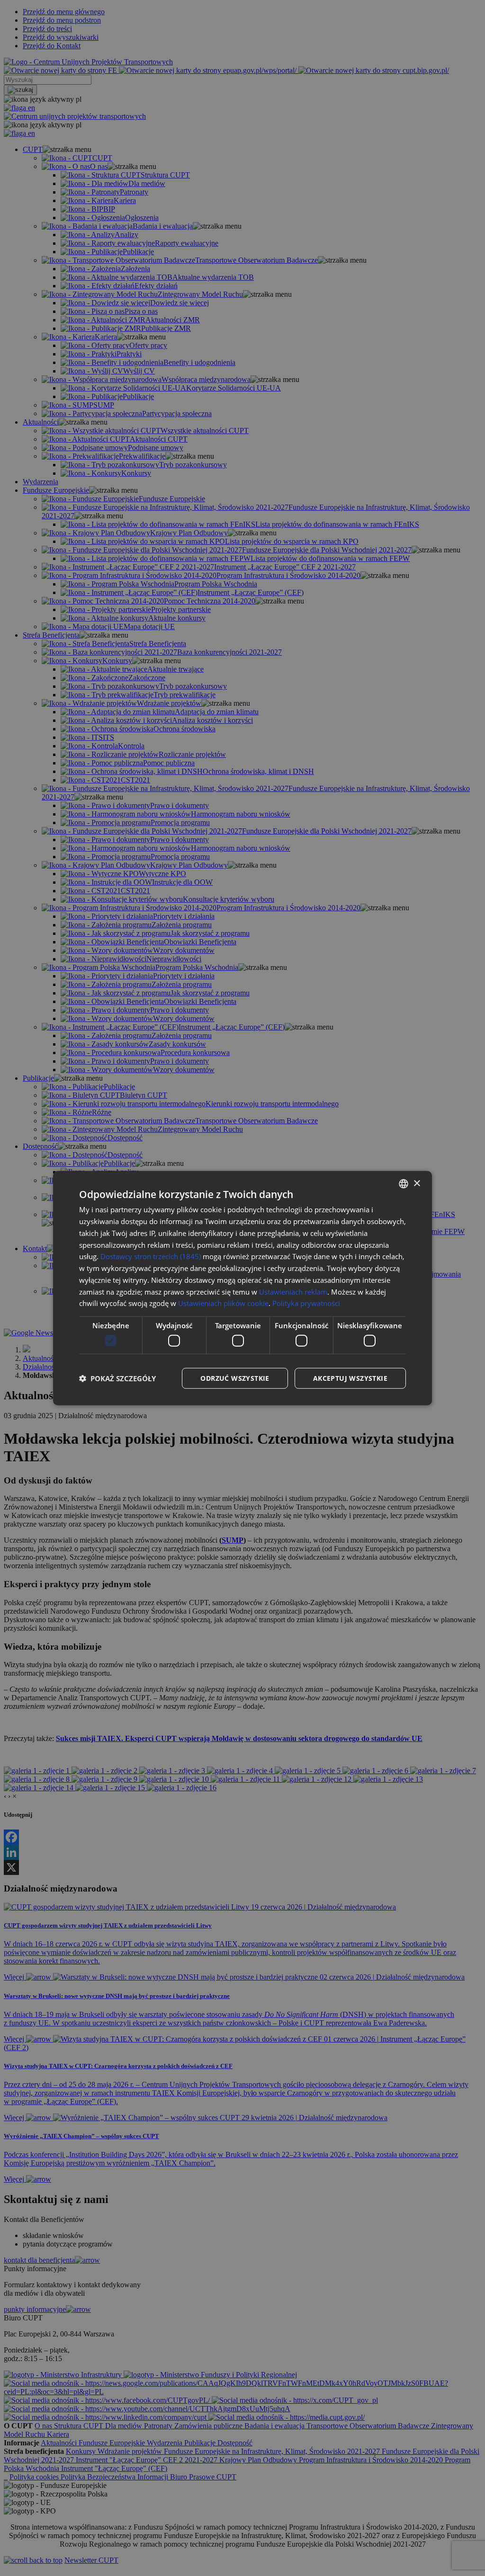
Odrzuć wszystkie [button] (235, 1378)
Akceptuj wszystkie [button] (350, 1378)
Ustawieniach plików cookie (223, 1303)
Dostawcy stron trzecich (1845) (151, 1256)
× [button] (417, 1183)
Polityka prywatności (306, 1303)
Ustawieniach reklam (293, 1291)
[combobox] (404, 1184)
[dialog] (242, 1288)
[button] (117, 1378)
